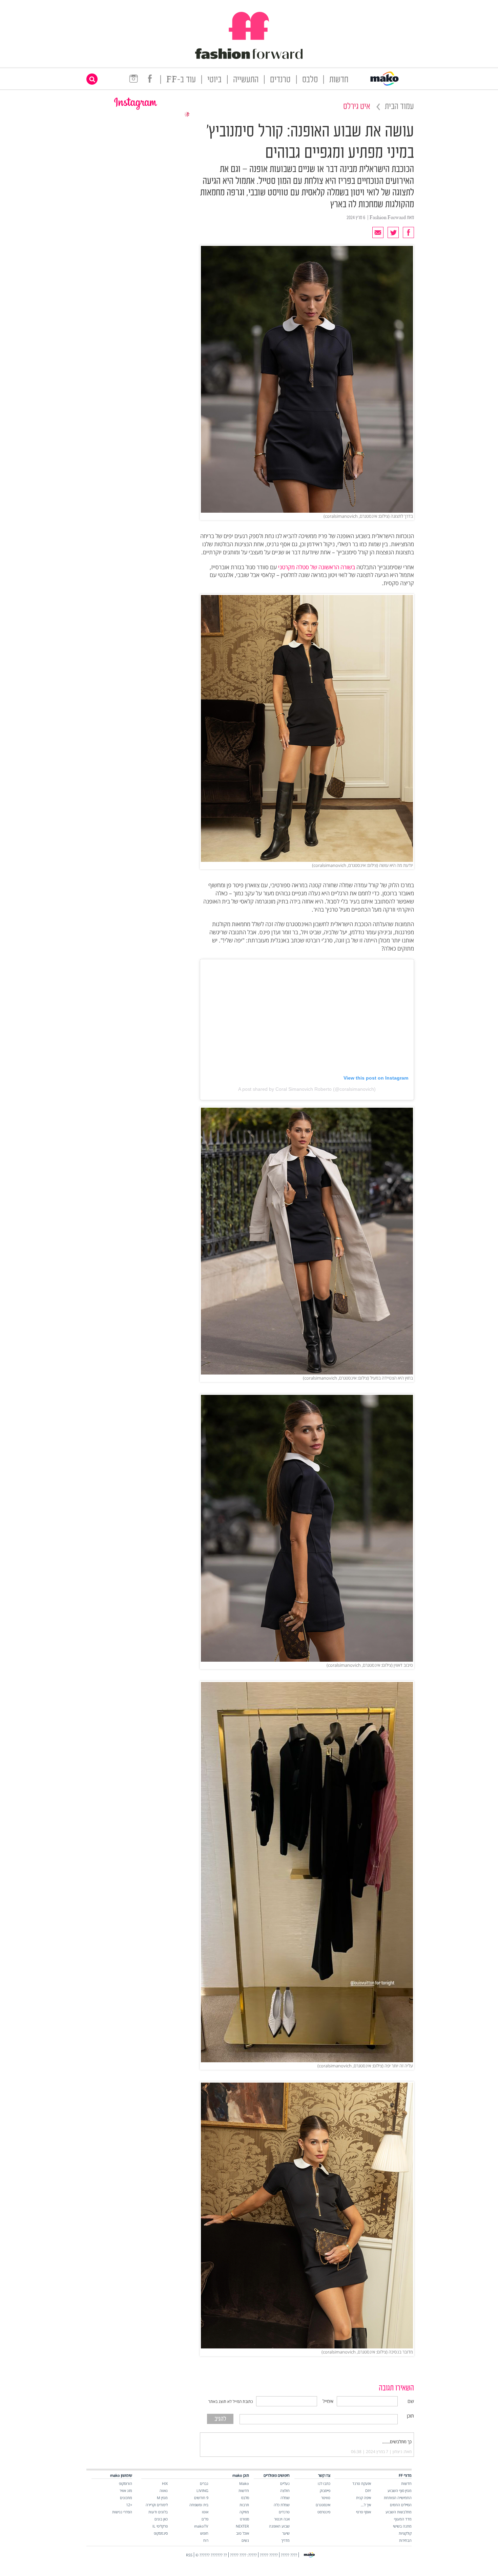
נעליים (285, 2483)
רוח (206, 2540)
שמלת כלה (282, 2505)
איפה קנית (364, 2498)
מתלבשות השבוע (399, 2512)
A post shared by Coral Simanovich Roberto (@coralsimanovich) (307, 1089)
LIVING (202, 2490)
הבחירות (405, 2540)
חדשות (339, 80)
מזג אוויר (126, 2490)
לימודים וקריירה (157, 2505)
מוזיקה (244, 2512)
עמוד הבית (399, 107)
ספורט (244, 2519)
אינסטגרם (323, 2505)
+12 (129, 2505)
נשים (245, 2540)
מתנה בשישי (402, 2526)
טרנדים (280, 80)
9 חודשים (201, 2498)
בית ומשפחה (199, 2505)
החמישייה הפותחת (398, 2498)
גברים (204, 2483)
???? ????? (289, 2555)
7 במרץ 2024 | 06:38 (370, 2452)
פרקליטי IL (160, 2526)
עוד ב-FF (181, 80)
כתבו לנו (324, 2483)
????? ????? (269, 2555)
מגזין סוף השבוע (400, 2490)
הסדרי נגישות (122, 2512)
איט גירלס (357, 107)
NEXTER (242, 2526)
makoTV (201, 2526)
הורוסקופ (126, 2483)
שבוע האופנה (279, 2526)
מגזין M (162, 2498)
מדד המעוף (403, 2519)
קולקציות (405, 2533)
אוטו (205, 2512)
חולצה (285, 2490)
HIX (165, 2483)
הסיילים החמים (401, 2505)
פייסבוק (325, 2490)
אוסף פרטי (364, 2512)
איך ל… (366, 2505)
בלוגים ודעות (158, 2512)
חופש (204, 2533)
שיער (286, 2533)
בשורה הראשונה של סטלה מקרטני (317, 567)
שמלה (285, 2498)
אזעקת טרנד (362, 2483)
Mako (244, 2483)
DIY (368, 2490)
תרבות (244, 2505)
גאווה (164, 2490)
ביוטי (214, 80)
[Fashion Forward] (249, 58)
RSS (189, 2555)
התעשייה (246, 80)
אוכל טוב (243, 2533)
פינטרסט (324, 2512)
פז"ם (205, 2519)
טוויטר (326, 2498)
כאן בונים (161, 2519)
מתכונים (126, 2498)
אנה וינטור (282, 2519)
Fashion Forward (388, 218)
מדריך (285, 2540)
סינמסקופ (161, 2533)
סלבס (310, 80)
